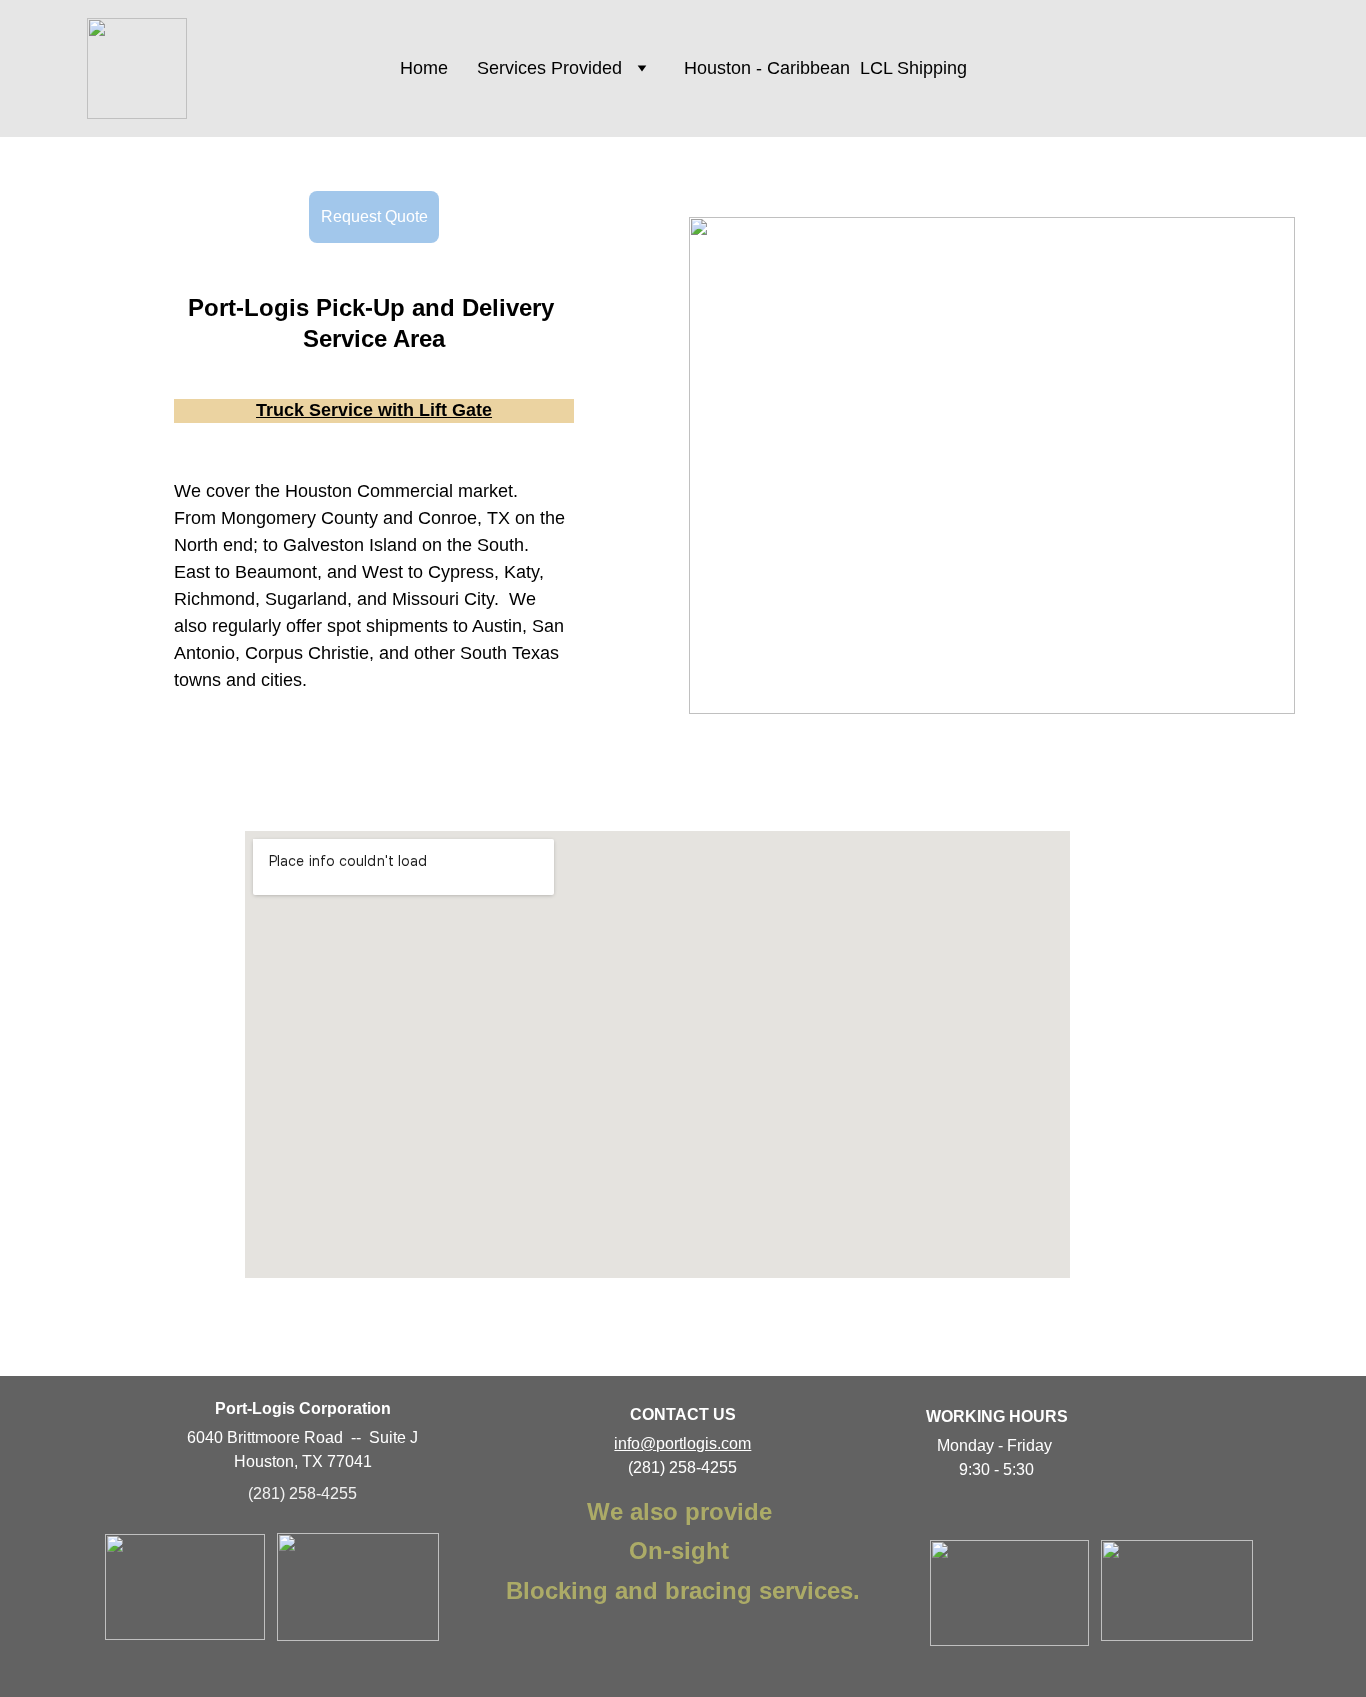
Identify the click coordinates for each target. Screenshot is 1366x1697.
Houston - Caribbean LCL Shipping (825, 68)
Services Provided (549, 68)
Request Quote (374, 216)
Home (424, 68)
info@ (635, 1443)
